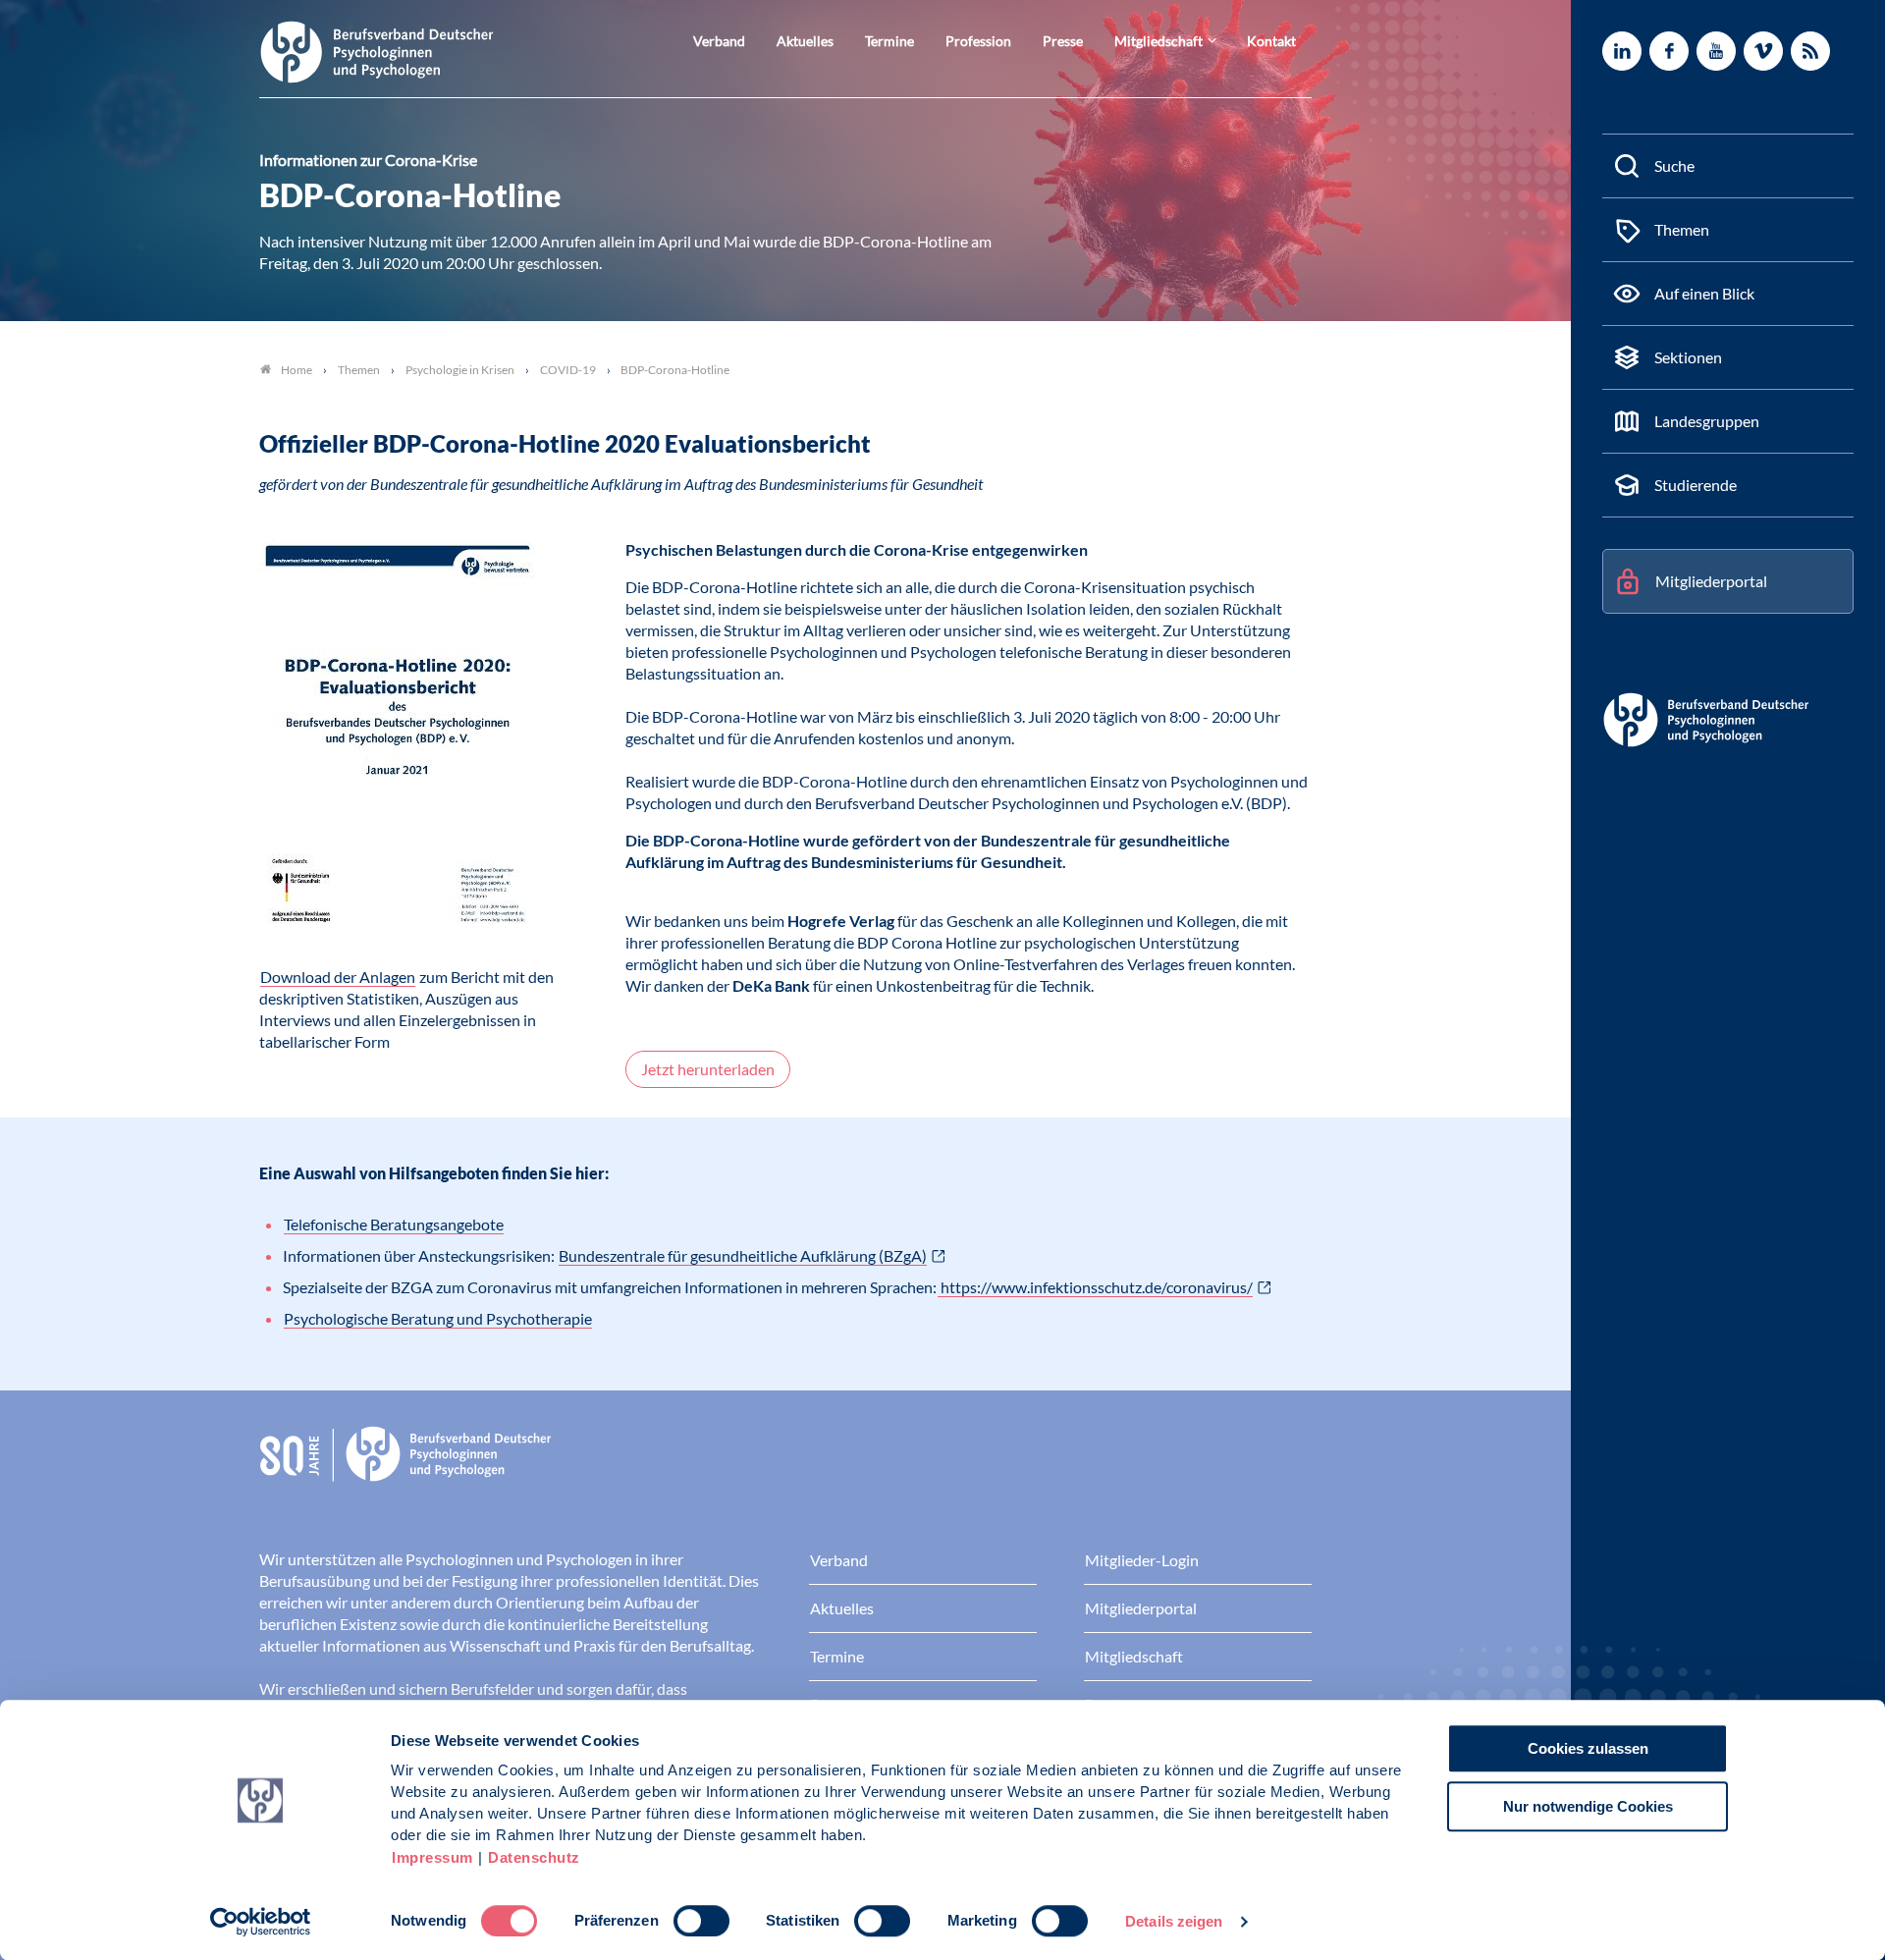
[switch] (701, 1921)
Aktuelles (805, 41)
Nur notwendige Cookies (1588, 1806)
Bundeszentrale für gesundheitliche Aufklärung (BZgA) (743, 1255)
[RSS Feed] (1810, 51)
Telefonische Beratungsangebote (394, 1224)
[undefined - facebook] (1669, 51)
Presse (1063, 41)
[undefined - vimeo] (1763, 51)
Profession (978, 41)
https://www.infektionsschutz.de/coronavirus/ (1095, 1287)
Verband (719, 41)
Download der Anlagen (338, 977)
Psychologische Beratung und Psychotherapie (438, 1318)
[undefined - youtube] (1716, 51)
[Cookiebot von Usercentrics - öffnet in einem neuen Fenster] (261, 1922)
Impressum (432, 1857)
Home (296, 370)
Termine (889, 41)
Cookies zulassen (1588, 1748)
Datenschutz (534, 1857)
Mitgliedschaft (1158, 41)
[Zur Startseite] (377, 51)
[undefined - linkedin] (1622, 51)
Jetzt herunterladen (708, 1069)
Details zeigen (1174, 1921)
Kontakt (1271, 41)
